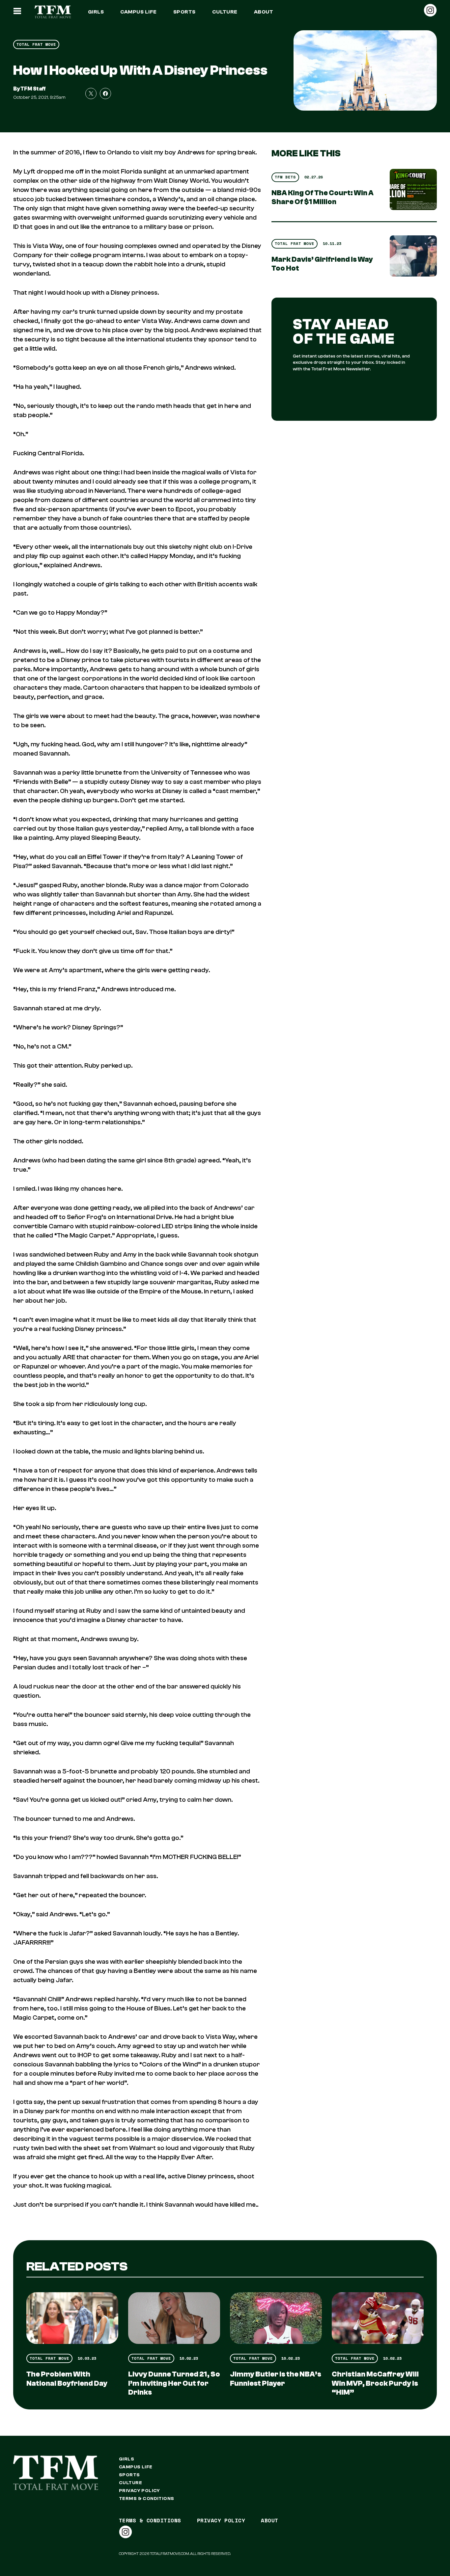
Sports (184, 12)
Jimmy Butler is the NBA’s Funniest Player (276, 2379)
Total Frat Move (36, 44)
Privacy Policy (140, 2491)
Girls (96, 12)
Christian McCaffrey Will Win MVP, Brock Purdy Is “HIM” (375, 2383)
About (264, 12)
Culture (225, 12)
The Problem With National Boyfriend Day (67, 2379)
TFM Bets (285, 177)
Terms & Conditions (147, 2499)
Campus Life (138, 12)
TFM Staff (33, 89)
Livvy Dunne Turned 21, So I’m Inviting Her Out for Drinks (174, 2383)
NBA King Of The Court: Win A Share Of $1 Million (323, 197)
